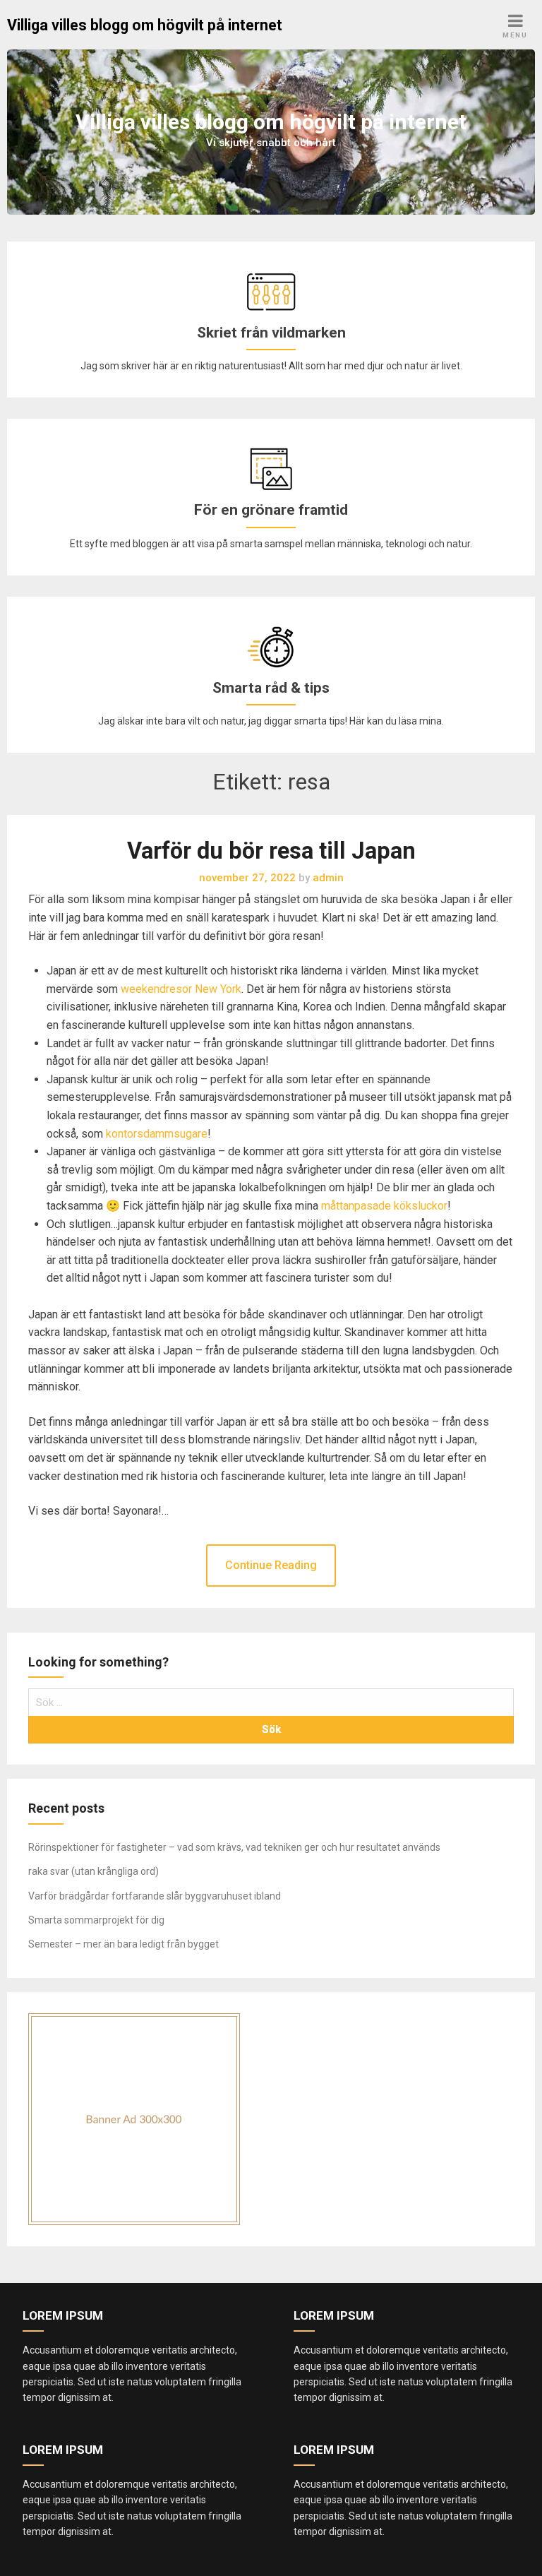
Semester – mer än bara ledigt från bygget (124, 1944)
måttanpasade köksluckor (384, 1206)
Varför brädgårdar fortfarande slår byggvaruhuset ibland (155, 1896)
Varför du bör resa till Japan (271, 851)
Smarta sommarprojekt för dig (96, 1920)
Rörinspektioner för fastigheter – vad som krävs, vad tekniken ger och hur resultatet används (234, 1847)
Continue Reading (271, 1565)
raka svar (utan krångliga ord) (94, 1871)
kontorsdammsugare (157, 1134)
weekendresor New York (181, 989)
